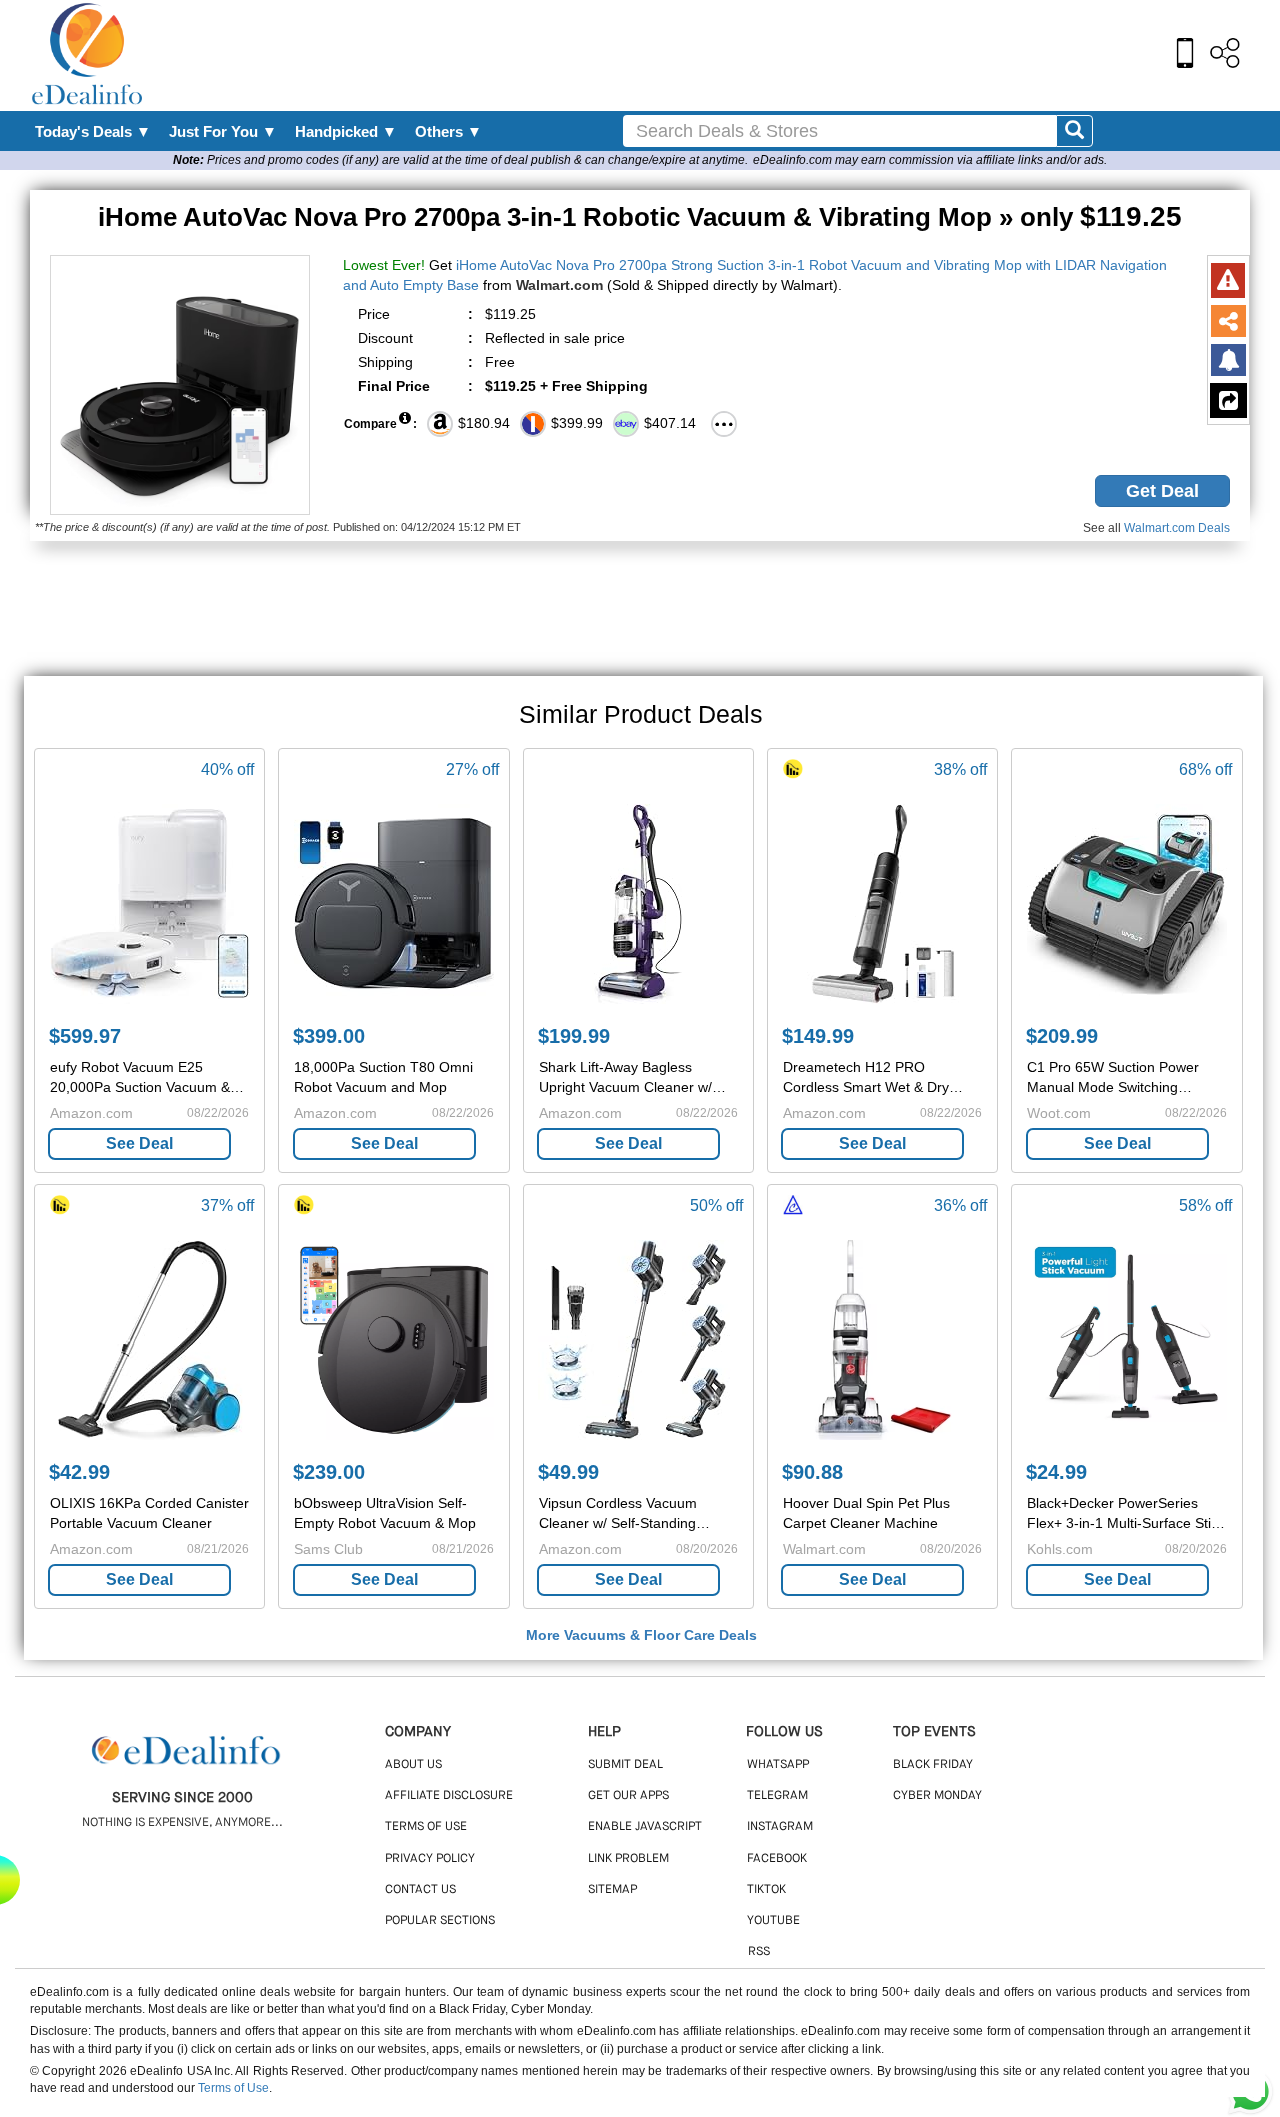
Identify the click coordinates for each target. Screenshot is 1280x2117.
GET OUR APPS (628, 1796)
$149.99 (818, 1036)
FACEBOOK (777, 1859)
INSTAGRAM (780, 1827)
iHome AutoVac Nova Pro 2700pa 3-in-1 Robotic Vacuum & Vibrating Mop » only (640, 217)
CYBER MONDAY (937, 1796)
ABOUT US (413, 1765)
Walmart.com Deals (1177, 528)
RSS (759, 1952)
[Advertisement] (683, 55)
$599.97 (85, 1036)
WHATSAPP (778, 1765)
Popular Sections (440, 1921)
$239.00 (329, 1472)
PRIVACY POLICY (430, 1859)
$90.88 (812, 1472)
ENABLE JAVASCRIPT (645, 1827)
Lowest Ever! (384, 265)
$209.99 (1062, 1036)
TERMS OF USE (426, 1827)
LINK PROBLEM (628, 1859)
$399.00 (329, 1036)
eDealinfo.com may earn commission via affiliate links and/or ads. (930, 160)
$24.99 (1056, 1472)
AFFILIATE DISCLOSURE (449, 1796)
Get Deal (1162, 491)
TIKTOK (766, 1890)
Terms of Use (233, 2088)
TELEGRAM (777, 1796)
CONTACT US (420, 1890)
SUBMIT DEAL (625, 1765)
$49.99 (568, 1472)
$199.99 (574, 1036)
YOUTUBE (773, 1921)
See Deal (139, 1143)
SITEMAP (612, 1890)
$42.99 (79, 1472)
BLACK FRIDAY (933, 1765)
